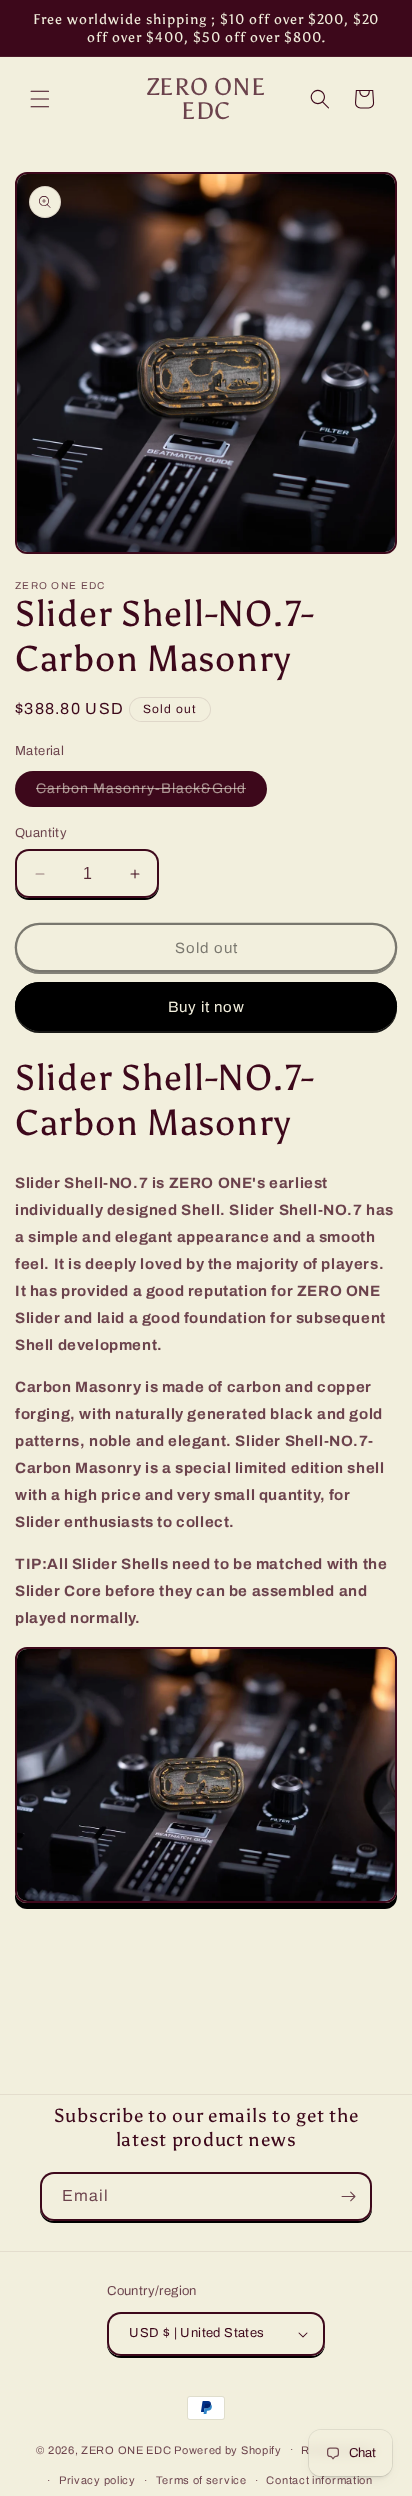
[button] (40, 99)
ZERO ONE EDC (126, 2449)
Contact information (319, 2480)
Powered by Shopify (228, 2449)
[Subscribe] (348, 2196)
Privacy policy (97, 2480)
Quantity (41, 833)
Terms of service (201, 2480)
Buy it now (206, 1007)
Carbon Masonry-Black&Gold (151, 793)
